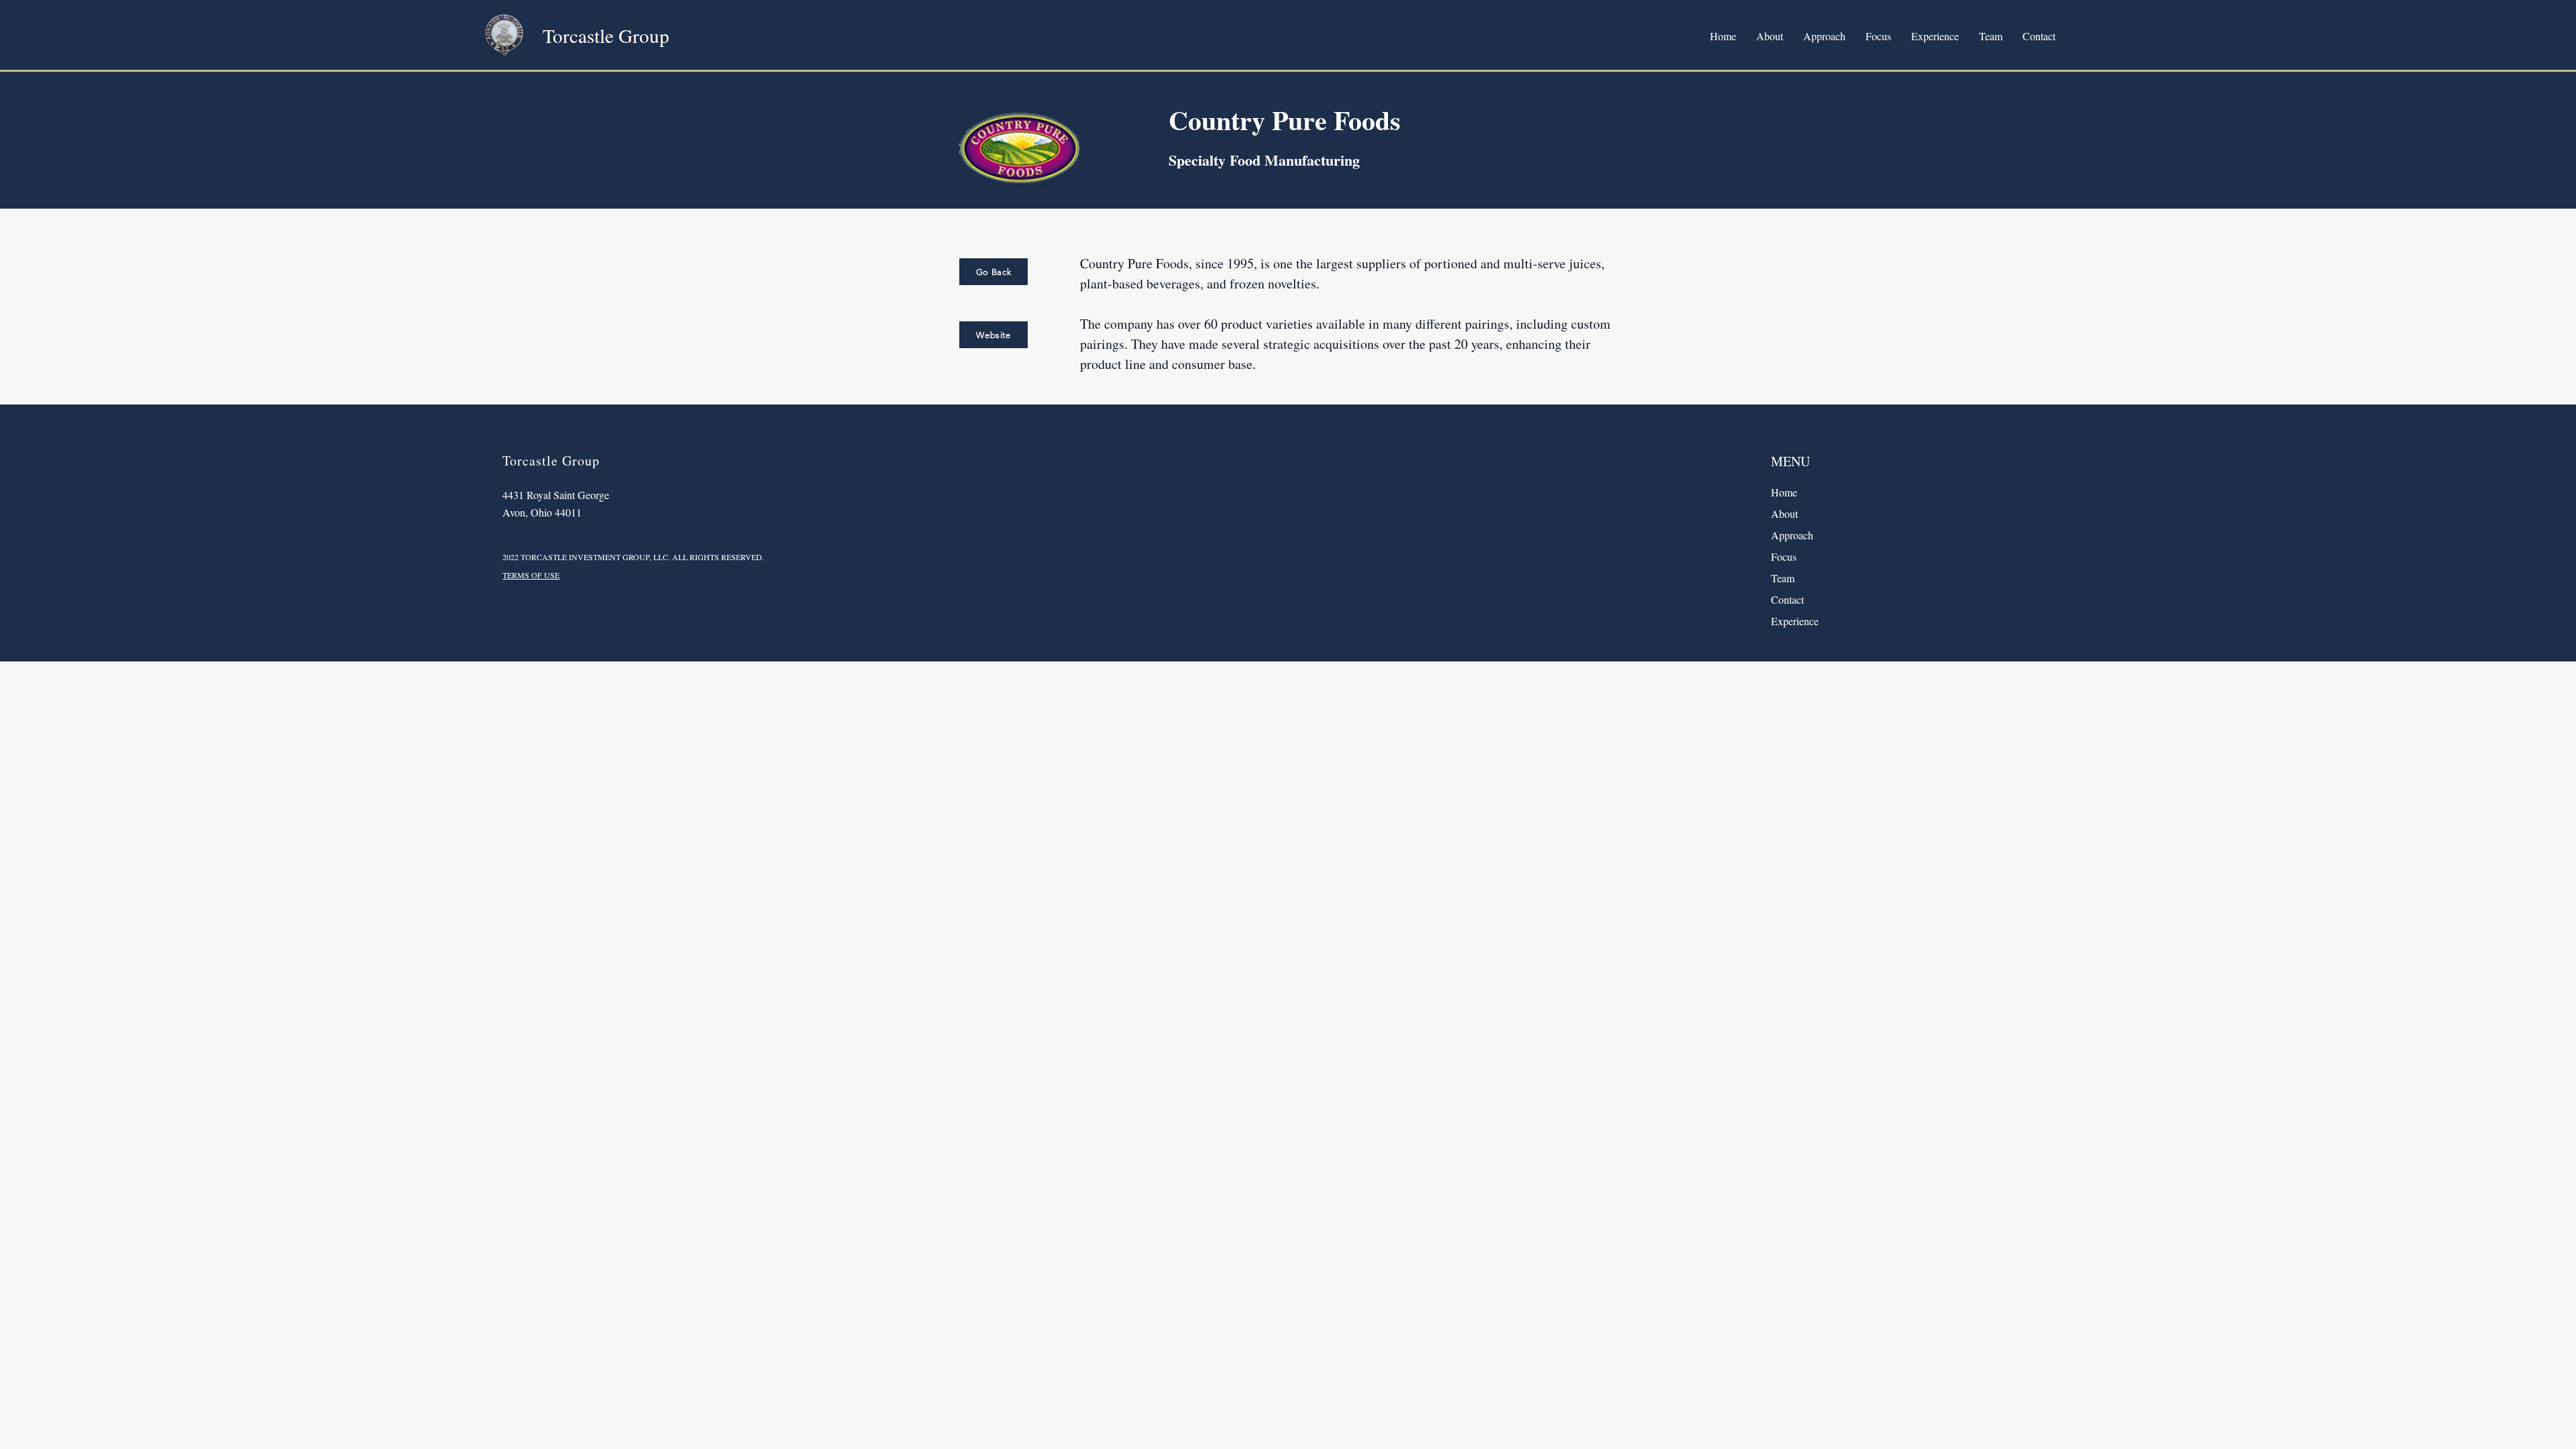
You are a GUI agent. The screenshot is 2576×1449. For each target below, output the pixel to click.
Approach (1792, 535)
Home (1784, 492)
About (1784, 514)
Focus (1784, 556)
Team (1783, 578)
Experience (1795, 621)
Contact (1787, 599)
